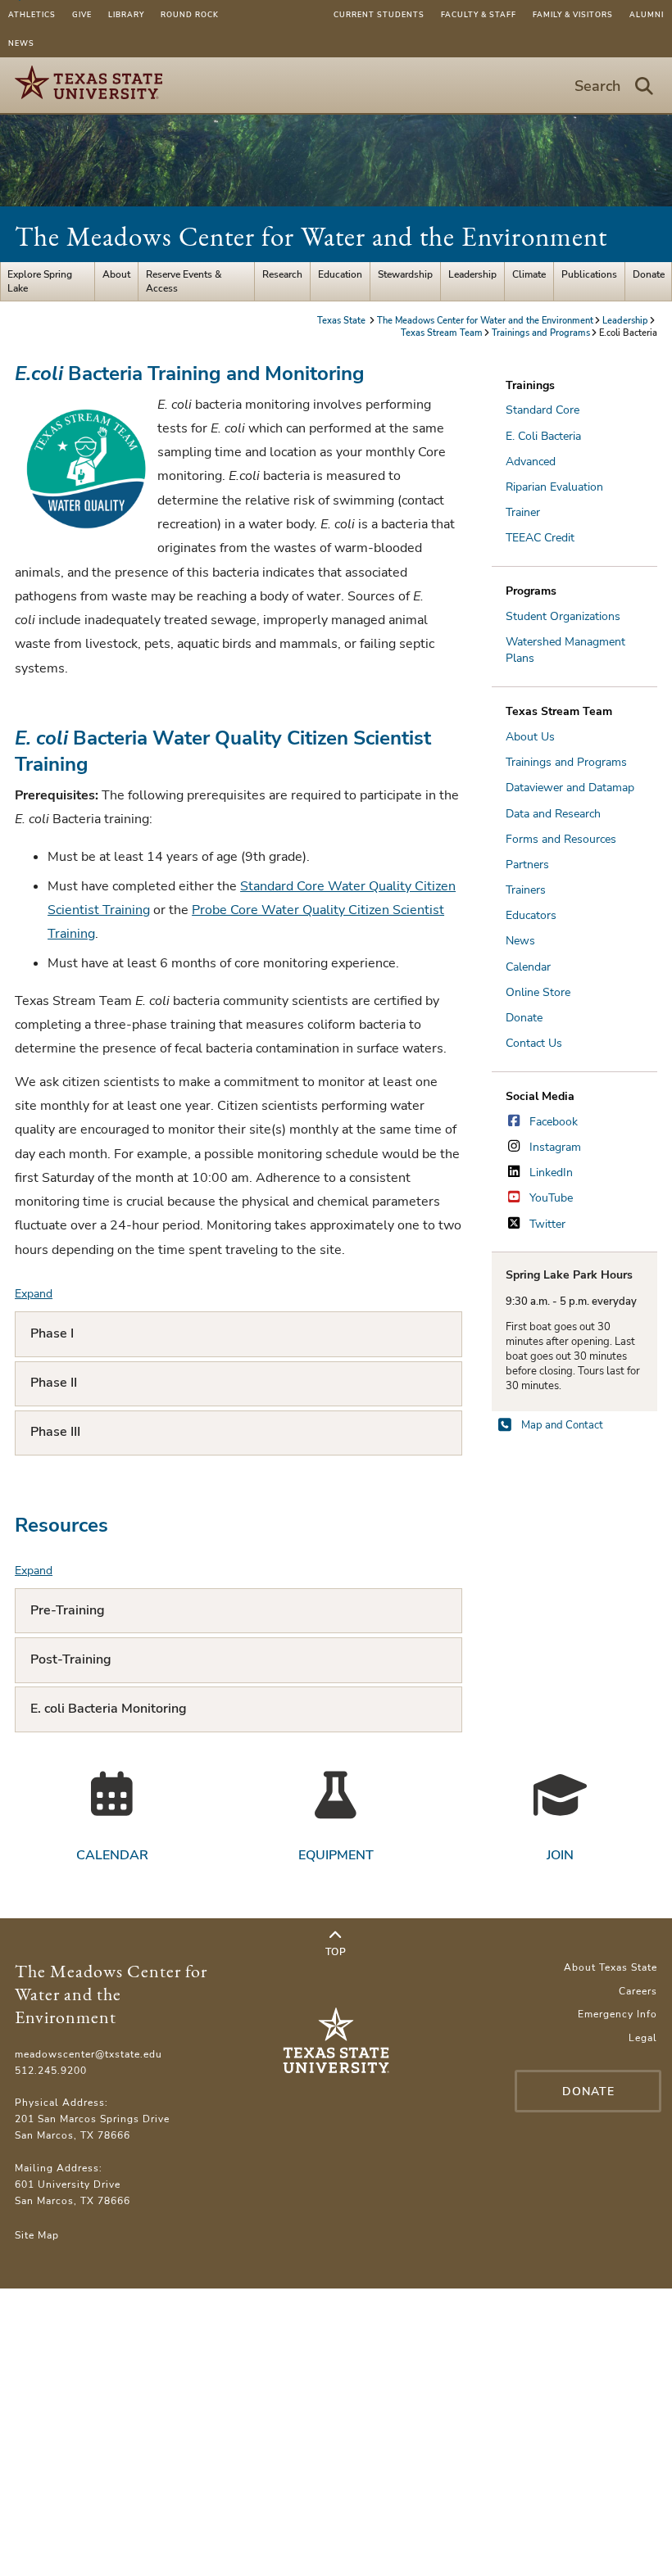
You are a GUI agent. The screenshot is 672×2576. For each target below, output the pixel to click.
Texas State (343, 321)
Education (340, 274)
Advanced (531, 462)
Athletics (32, 15)
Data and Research (553, 814)
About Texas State (611, 1967)
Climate (529, 274)
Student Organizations (563, 616)
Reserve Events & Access (184, 281)
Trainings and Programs (541, 333)
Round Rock (190, 15)
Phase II (54, 1383)
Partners (527, 865)
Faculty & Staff (479, 15)
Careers (638, 1991)
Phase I (52, 1333)
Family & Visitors (573, 15)
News (21, 43)
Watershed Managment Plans (565, 650)
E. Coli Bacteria (543, 436)
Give (82, 15)
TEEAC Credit (540, 538)
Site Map (37, 2235)
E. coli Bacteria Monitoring (109, 1709)
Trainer (523, 512)
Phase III (55, 1432)
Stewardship (405, 274)
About (116, 274)
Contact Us (534, 1043)
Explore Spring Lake (40, 281)
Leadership (472, 274)
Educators (531, 915)
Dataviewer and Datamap (570, 788)
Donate (649, 274)
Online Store (538, 992)
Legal (643, 2038)
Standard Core (543, 410)
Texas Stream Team (442, 333)
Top (336, 1952)
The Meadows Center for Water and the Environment (311, 236)
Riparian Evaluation (554, 487)
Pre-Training (68, 1610)
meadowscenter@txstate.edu (89, 2054)
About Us (530, 737)
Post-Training (71, 1659)
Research (282, 274)
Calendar (528, 967)
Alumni (647, 15)
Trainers (526, 890)
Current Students (379, 15)
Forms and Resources (561, 839)
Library (126, 15)
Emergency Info (618, 2014)
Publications (589, 274)
